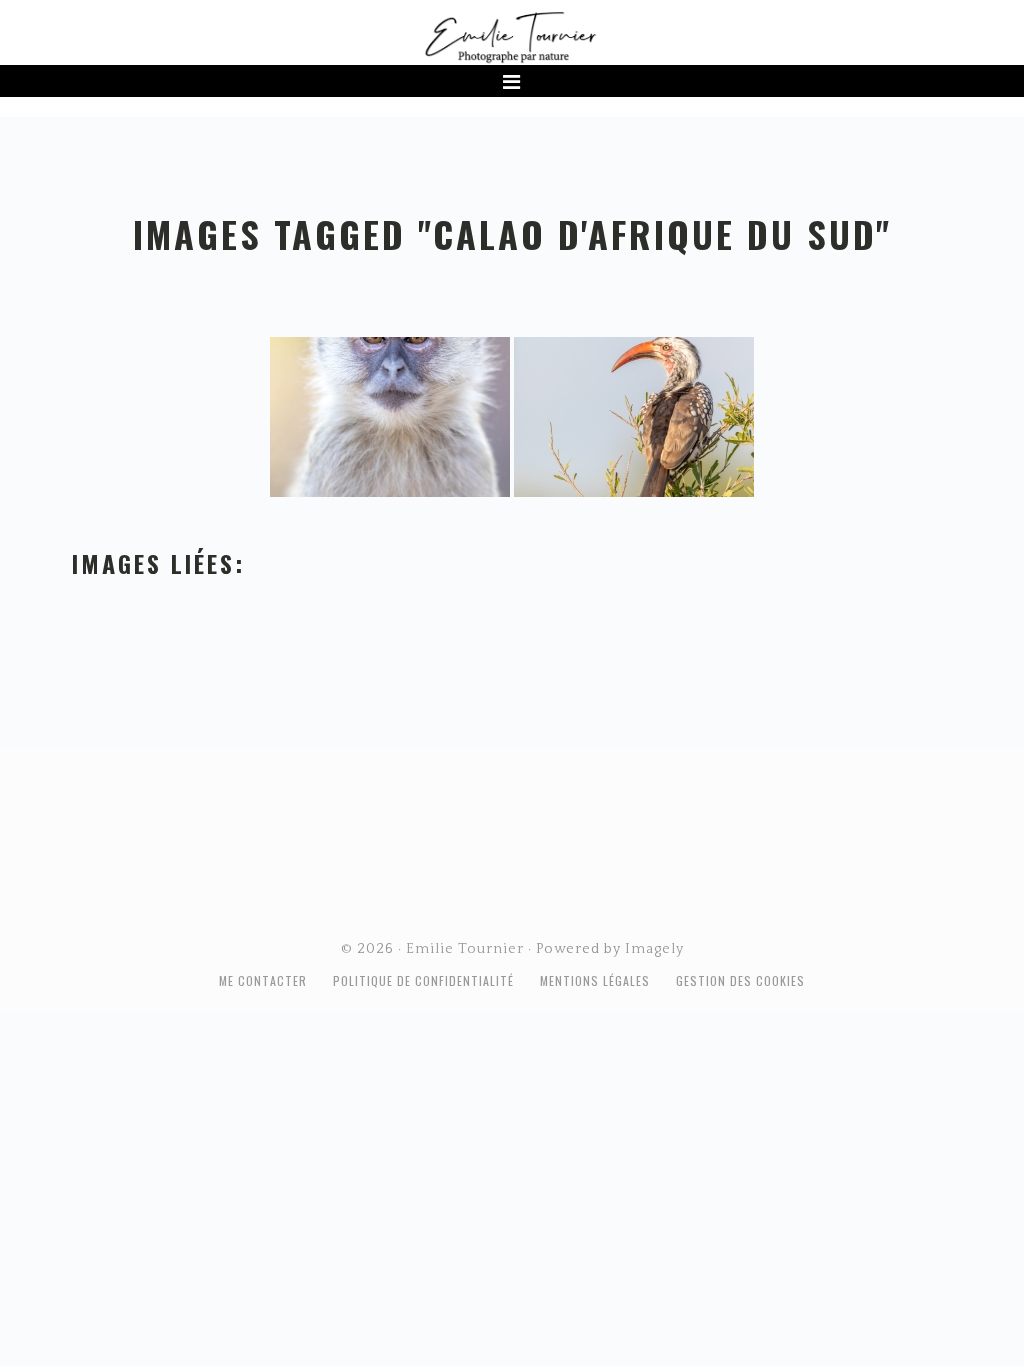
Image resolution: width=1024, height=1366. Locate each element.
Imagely (654, 949)
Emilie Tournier (512, 36)
